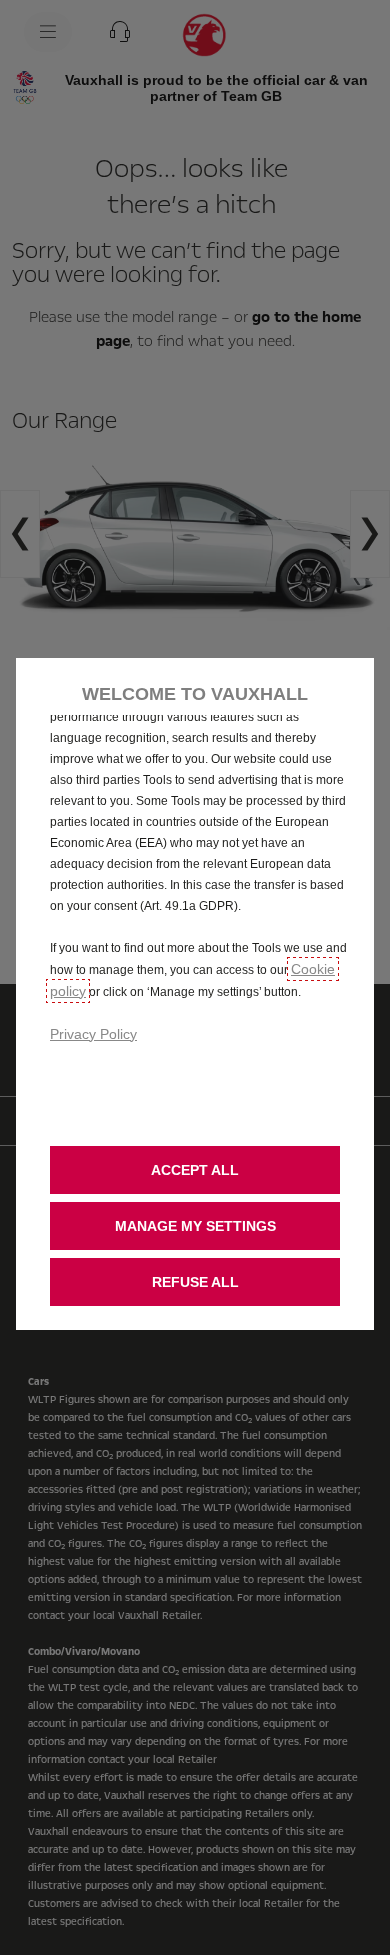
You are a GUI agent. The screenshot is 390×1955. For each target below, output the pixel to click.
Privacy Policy (93, 1034)
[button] (195, 1226)
